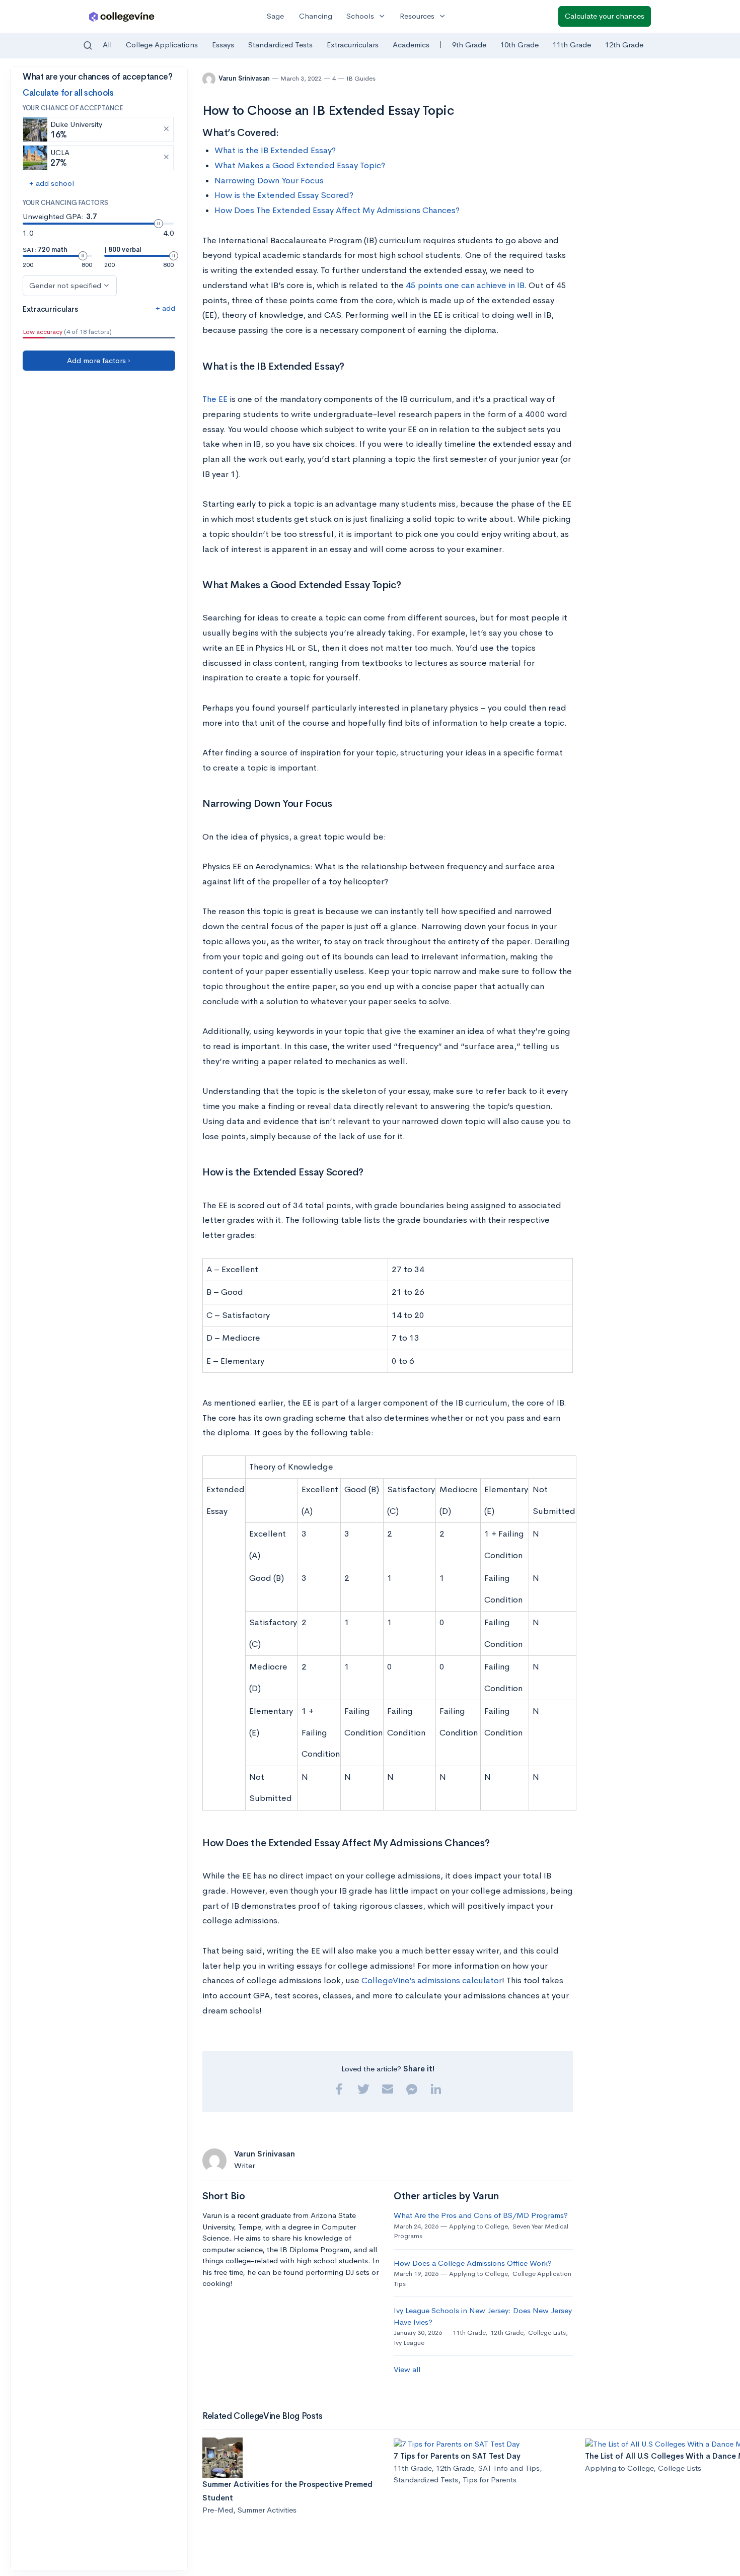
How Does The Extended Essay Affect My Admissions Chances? (337, 210)
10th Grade (520, 45)
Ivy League (409, 2343)
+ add (165, 308)
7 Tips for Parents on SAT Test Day (457, 2456)
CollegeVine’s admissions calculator (432, 1980)
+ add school (52, 183)
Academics (411, 45)
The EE (215, 399)
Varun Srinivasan (245, 78)
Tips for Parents (490, 2480)
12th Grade (624, 45)
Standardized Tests (280, 45)
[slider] (159, 224)
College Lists (547, 2333)
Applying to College (478, 2226)
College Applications (162, 45)
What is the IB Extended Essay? (275, 150)
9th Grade (469, 45)
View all (407, 2369)
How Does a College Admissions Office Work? (473, 2263)
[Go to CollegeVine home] (122, 16)
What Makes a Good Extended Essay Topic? (300, 165)
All (107, 45)
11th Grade (572, 45)
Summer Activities (267, 2510)
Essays (223, 45)
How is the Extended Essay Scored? (284, 195)
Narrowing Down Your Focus (269, 181)
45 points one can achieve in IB (465, 285)
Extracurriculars (353, 45)
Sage (275, 16)
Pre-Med (218, 2510)
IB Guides (361, 78)
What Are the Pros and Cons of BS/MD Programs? (481, 2215)
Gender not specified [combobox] (65, 285)
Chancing (316, 16)
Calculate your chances (605, 16)
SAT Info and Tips (509, 2468)
